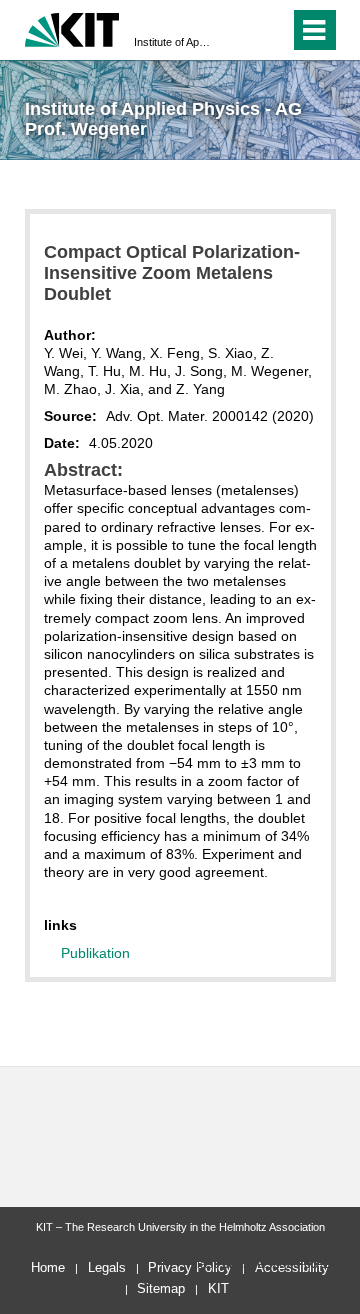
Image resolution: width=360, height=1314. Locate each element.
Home (48, 1267)
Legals (107, 1267)
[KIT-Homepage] (72, 27)
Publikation (95, 953)
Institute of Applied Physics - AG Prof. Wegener (174, 42)
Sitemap (161, 1288)
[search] (238, 30)
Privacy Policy (190, 1267)
